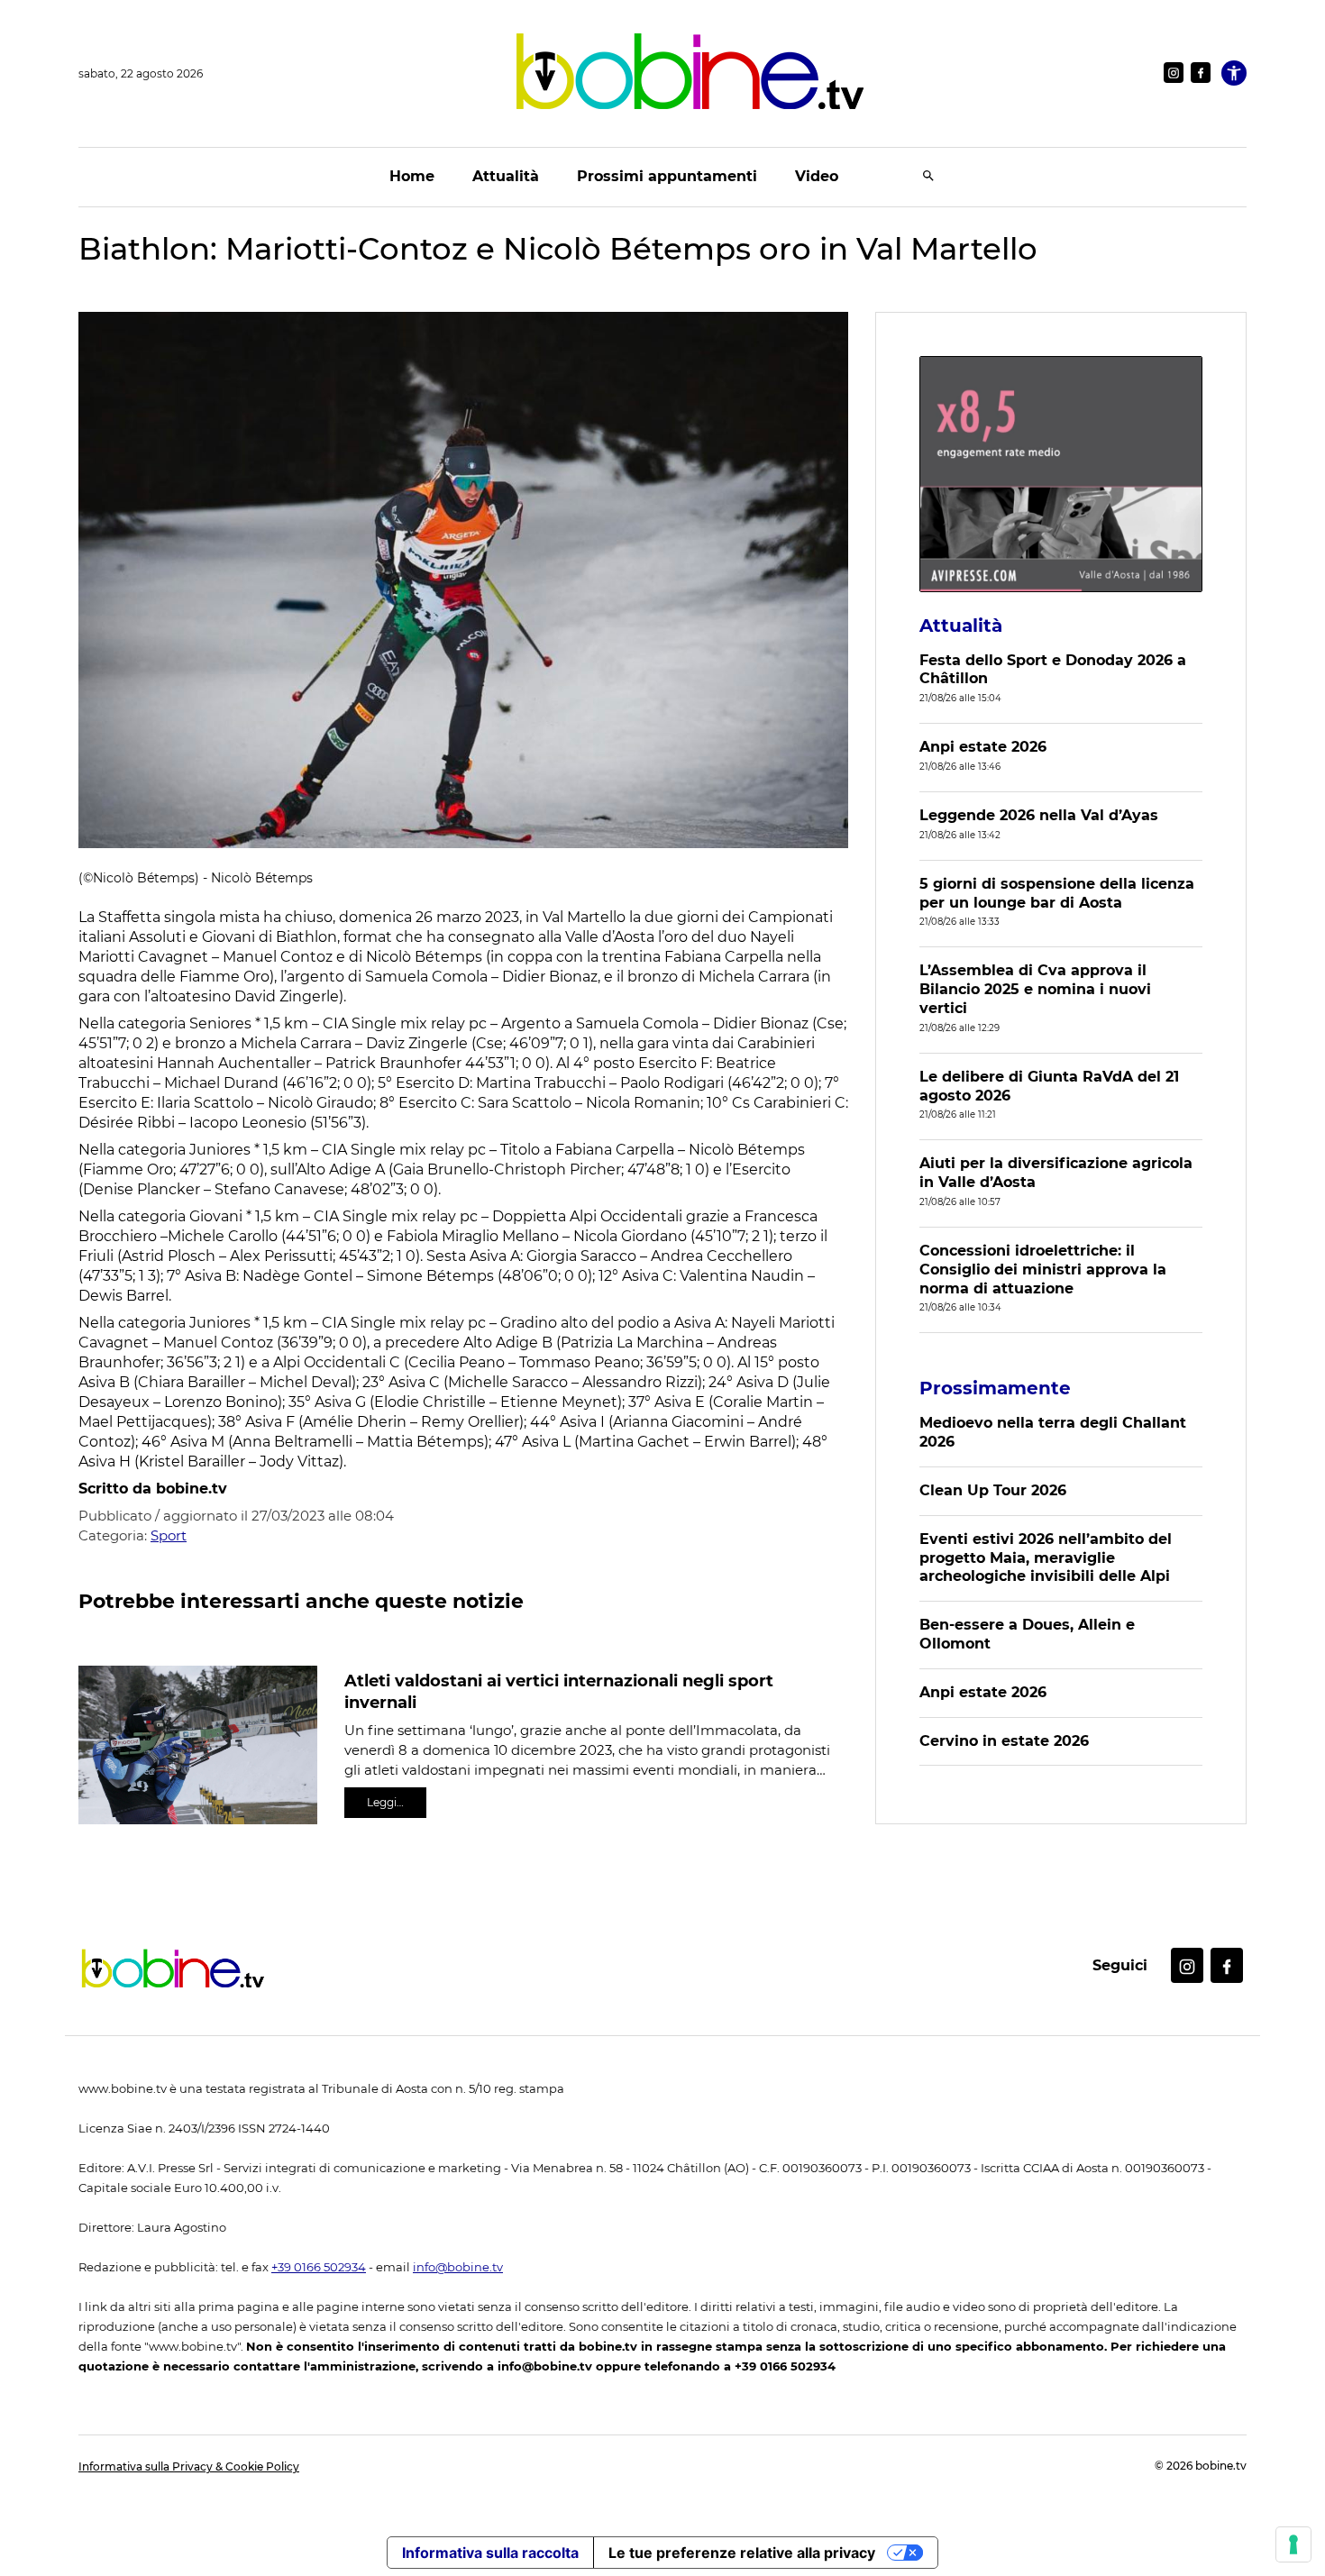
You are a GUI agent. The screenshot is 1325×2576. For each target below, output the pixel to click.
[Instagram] (1174, 73)
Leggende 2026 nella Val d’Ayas (1039, 815)
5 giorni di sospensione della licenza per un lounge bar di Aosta (1057, 893)
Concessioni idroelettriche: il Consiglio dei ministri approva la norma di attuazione (1043, 1270)
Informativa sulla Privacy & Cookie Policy (189, 2466)
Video (817, 176)
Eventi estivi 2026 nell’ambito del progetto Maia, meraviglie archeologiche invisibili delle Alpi (1046, 1558)
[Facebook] (1201, 73)
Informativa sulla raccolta (490, 2553)
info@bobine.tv (458, 2267)
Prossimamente (995, 1388)
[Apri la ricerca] (928, 177)
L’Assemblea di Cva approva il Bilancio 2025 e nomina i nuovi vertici (1035, 989)
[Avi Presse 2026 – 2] (1061, 474)
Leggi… (385, 1802)
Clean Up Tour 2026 (993, 1490)
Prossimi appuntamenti (667, 176)
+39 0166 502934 (319, 2267)
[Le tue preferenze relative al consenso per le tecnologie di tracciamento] (1293, 2544)
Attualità (506, 176)
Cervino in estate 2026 (1004, 1741)
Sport (169, 1535)
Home (412, 176)
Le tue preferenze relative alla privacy (742, 2553)
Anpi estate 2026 (983, 747)
